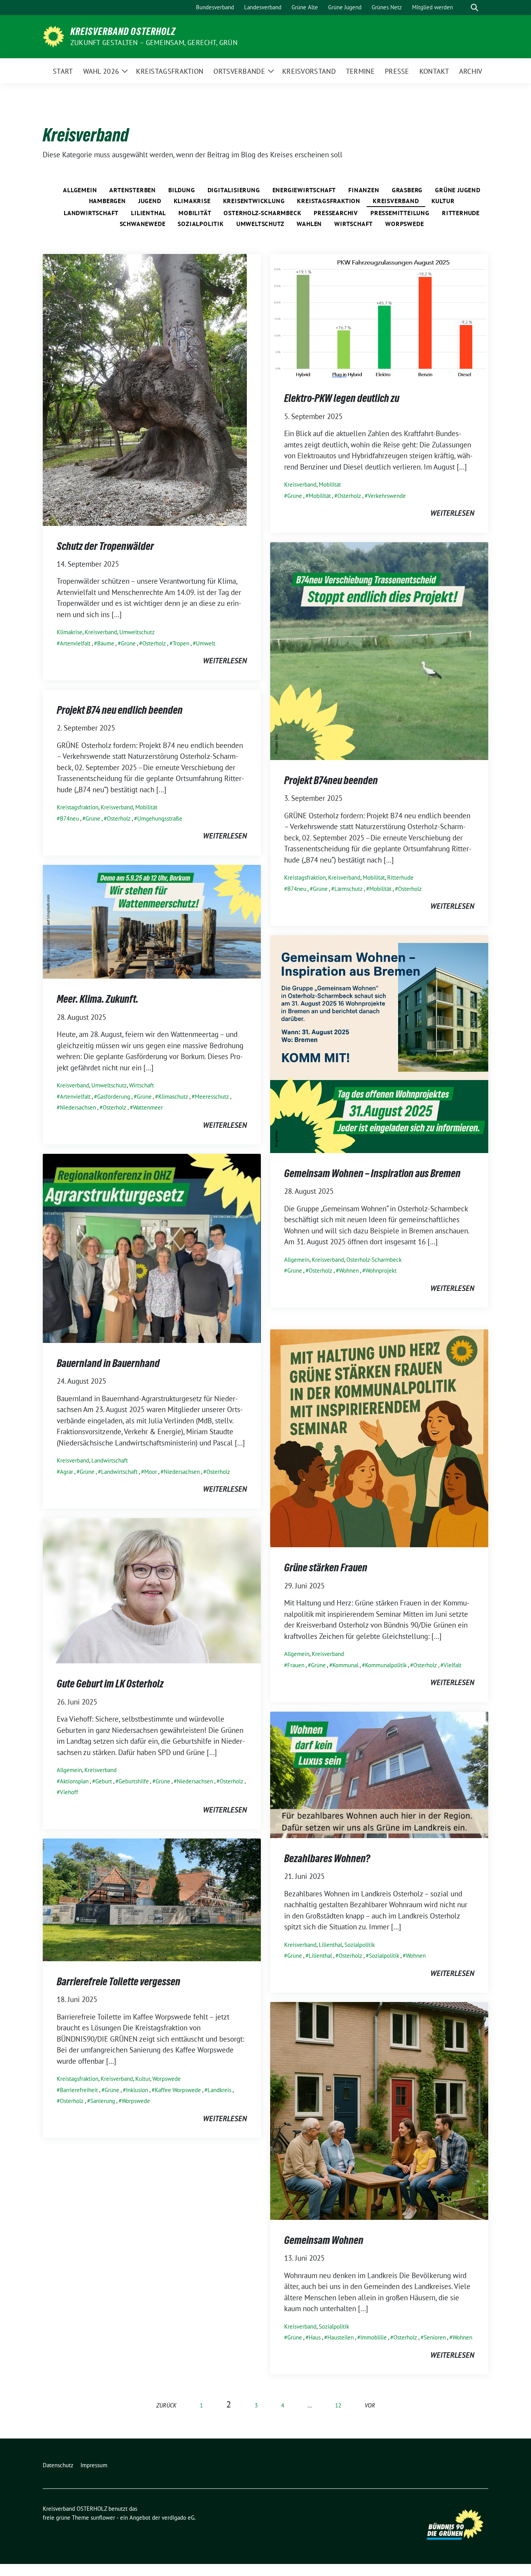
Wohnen (349, 1271)
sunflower (103, 2518)
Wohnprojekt (381, 1271)
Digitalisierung (234, 190)
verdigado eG (178, 2518)
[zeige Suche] (474, 8)
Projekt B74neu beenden (331, 780)
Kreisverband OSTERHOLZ (123, 31)
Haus (315, 2337)
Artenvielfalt (75, 643)
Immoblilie (374, 2337)
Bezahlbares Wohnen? (327, 1858)
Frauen (296, 1665)
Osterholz (154, 643)
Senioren (435, 2337)
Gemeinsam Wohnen (324, 2240)
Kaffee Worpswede (178, 2090)
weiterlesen (225, 661)
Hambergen (107, 201)
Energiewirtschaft (304, 190)
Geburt (104, 1781)
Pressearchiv (336, 213)
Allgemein (80, 190)
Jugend (150, 201)
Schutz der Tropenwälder (105, 546)
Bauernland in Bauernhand (108, 1363)
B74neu (297, 889)
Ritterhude (461, 213)
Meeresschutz (212, 1097)
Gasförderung (114, 1097)
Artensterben (133, 190)
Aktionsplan (74, 1781)
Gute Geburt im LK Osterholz (110, 1684)
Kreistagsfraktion (329, 201)
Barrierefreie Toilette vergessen (119, 1981)
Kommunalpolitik (386, 1665)
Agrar (66, 1472)
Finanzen (364, 190)
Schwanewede (143, 224)
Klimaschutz (173, 1097)
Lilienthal (148, 213)
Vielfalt (452, 1665)
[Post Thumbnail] (145, 389)
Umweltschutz (260, 224)
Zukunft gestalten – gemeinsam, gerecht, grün (154, 43)
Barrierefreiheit (79, 2090)
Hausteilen (341, 2337)
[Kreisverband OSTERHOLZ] (53, 36)
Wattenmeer (148, 1107)
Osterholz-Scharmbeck (262, 213)
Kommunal (345, 1665)
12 (338, 2405)
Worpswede (404, 224)
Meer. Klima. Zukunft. (98, 999)
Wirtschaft (354, 224)
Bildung (182, 190)
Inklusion (137, 2090)
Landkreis (219, 2090)
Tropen (181, 643)
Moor (151, 1472)
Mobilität (195, 213)
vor (370, 2405)
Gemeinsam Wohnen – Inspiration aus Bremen (372, 1173)
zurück (166, 2405)
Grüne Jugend (458, 190)
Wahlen (309, 224)
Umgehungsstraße (160, 818)
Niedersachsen (78, 1107)
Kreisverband (396, 201)
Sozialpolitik (201, 224)
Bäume (106, 643)
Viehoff (69, 1792)
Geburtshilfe (134, 1781)
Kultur (443, 201)
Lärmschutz (348, 889)
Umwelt (206, 643)
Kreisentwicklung (254, 201)
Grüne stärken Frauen (326, 1567)
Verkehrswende (387, 496)
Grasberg (407, 190)
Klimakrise (192, 201)
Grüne (128, 643)
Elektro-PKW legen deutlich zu (342, 398)
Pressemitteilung (400, 213)
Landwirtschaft (91, 213)
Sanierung (103, 2101)
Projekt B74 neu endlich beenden (120, 710)
